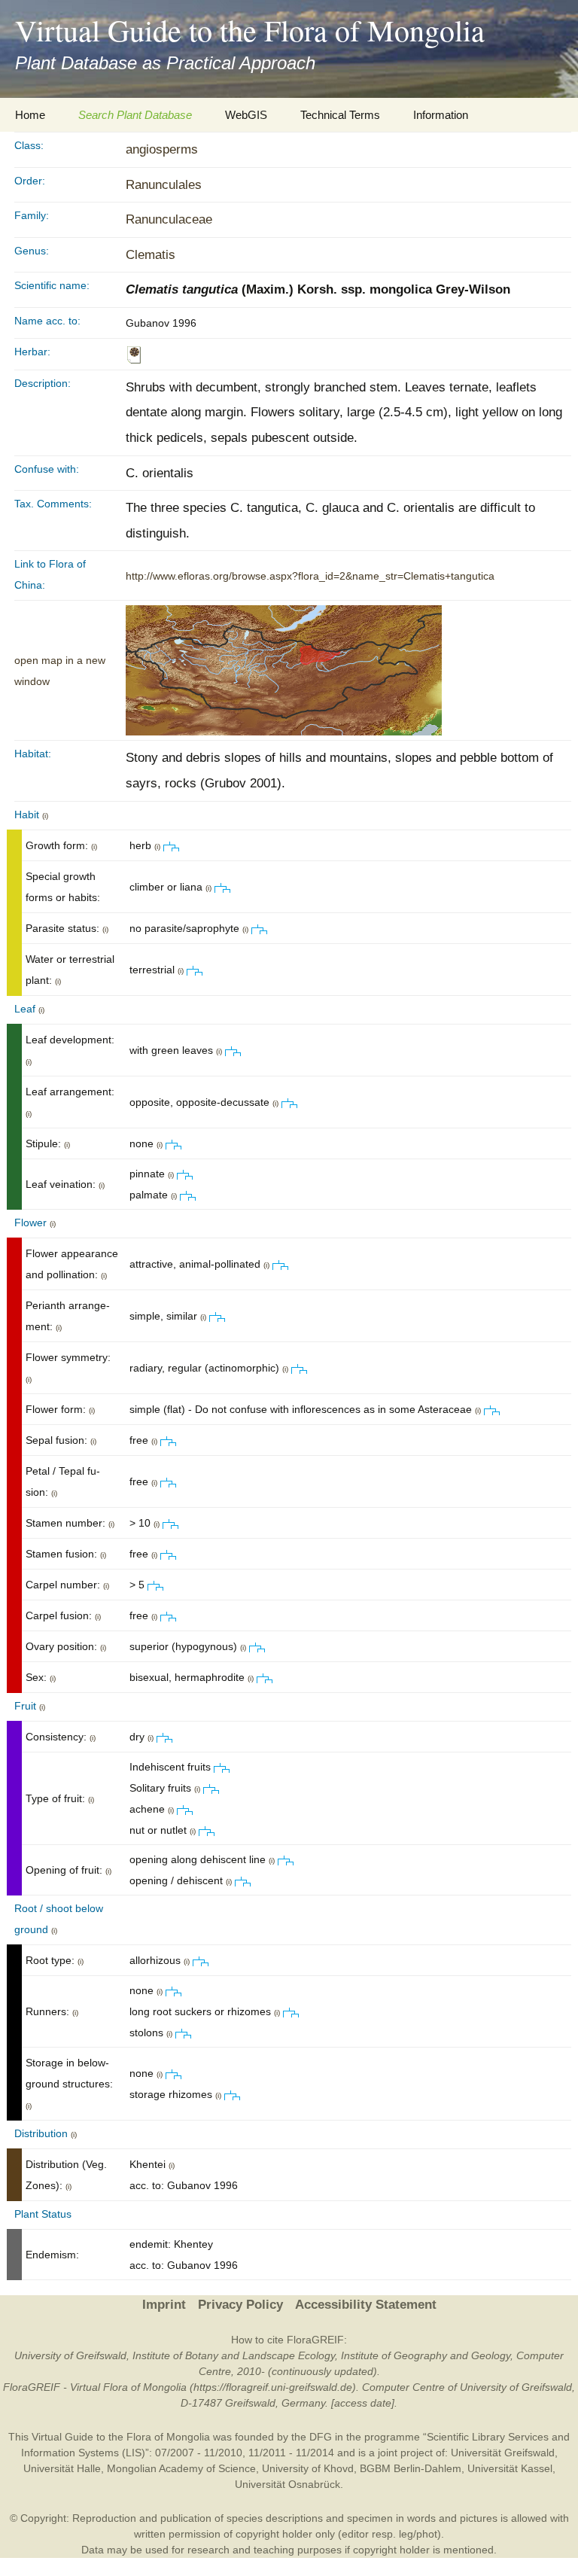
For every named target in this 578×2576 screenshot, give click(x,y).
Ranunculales (164, 185)
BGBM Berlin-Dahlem (411, 2468)
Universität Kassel (510, 2468)
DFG (321, 2437)
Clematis (151, 255)
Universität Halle (62, 2468)
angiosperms (162, 149)
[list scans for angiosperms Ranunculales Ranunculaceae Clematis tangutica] (134, 354)
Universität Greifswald (503, 2453)
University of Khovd (308, 2468)
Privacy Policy (240, 2305)
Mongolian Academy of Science (181, 2468)
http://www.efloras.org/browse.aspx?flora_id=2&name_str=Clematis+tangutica (310, 576)
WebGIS (246, 115)
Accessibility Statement (366, 2305)
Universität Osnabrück (287, 2484)
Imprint (164, 2305)
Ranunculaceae (169, 219)
